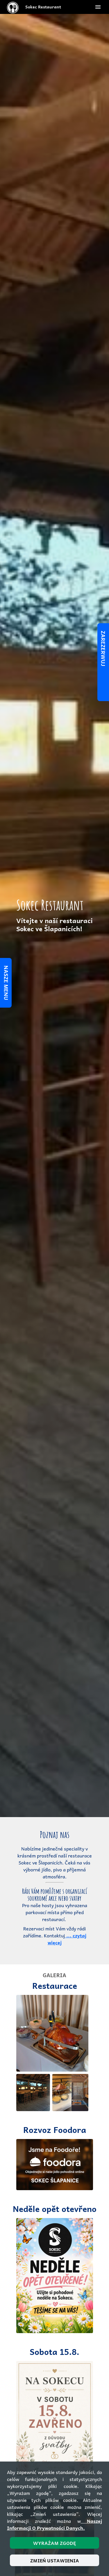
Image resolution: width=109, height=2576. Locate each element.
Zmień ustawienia (55, 2560)
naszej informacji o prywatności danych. (54, 2524)
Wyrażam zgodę (54, 2543)
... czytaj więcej (67, 1939)
